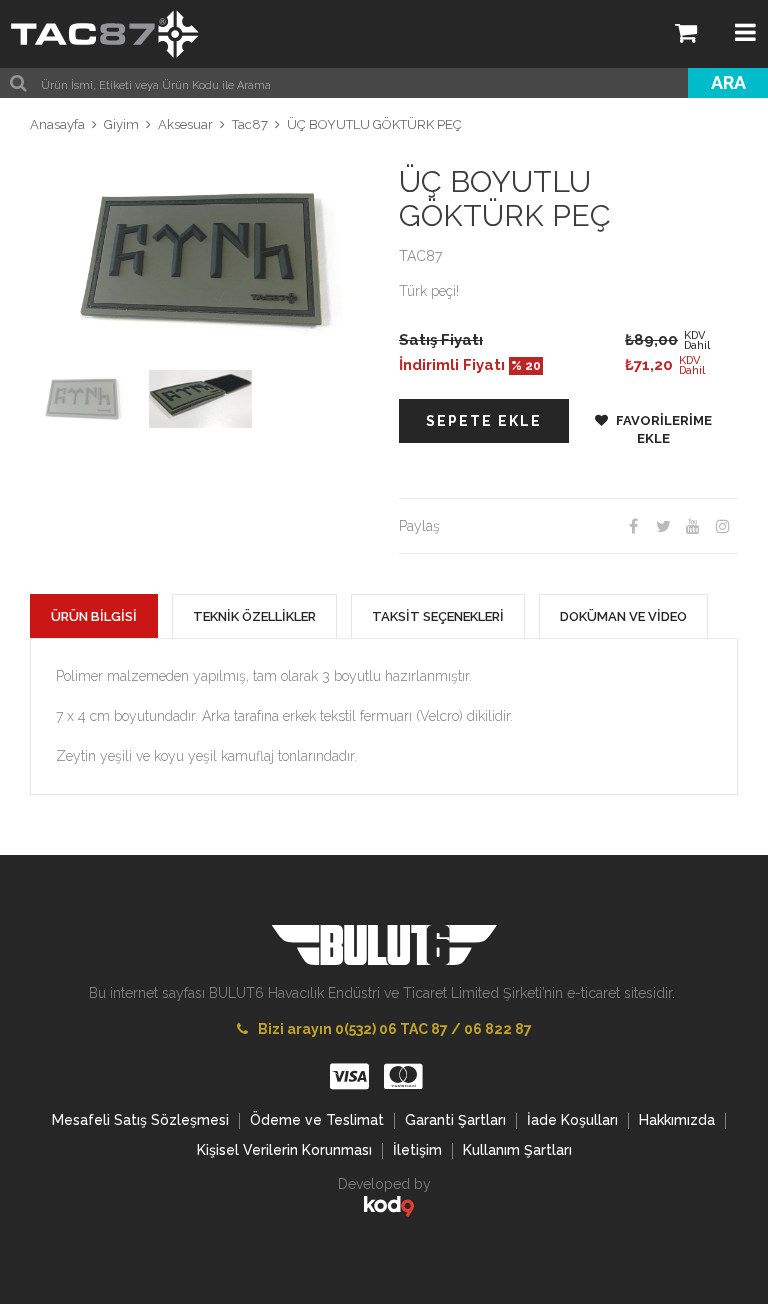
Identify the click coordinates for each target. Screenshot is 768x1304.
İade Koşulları (572, 1120)
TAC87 (420, 256)
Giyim (121, 124)
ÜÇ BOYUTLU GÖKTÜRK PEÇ (374, 124)
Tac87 (250, 124)
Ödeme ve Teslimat (317, 1120)
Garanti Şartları (455, 1120)
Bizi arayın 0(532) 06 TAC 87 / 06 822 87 (395, 1029)
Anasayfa (57, 124)
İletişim (417, 1150)
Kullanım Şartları (517, 1150)
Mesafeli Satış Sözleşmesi (140, 1120)
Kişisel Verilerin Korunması (284, 1150)
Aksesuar (185, 124)
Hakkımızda (677, 1120)
